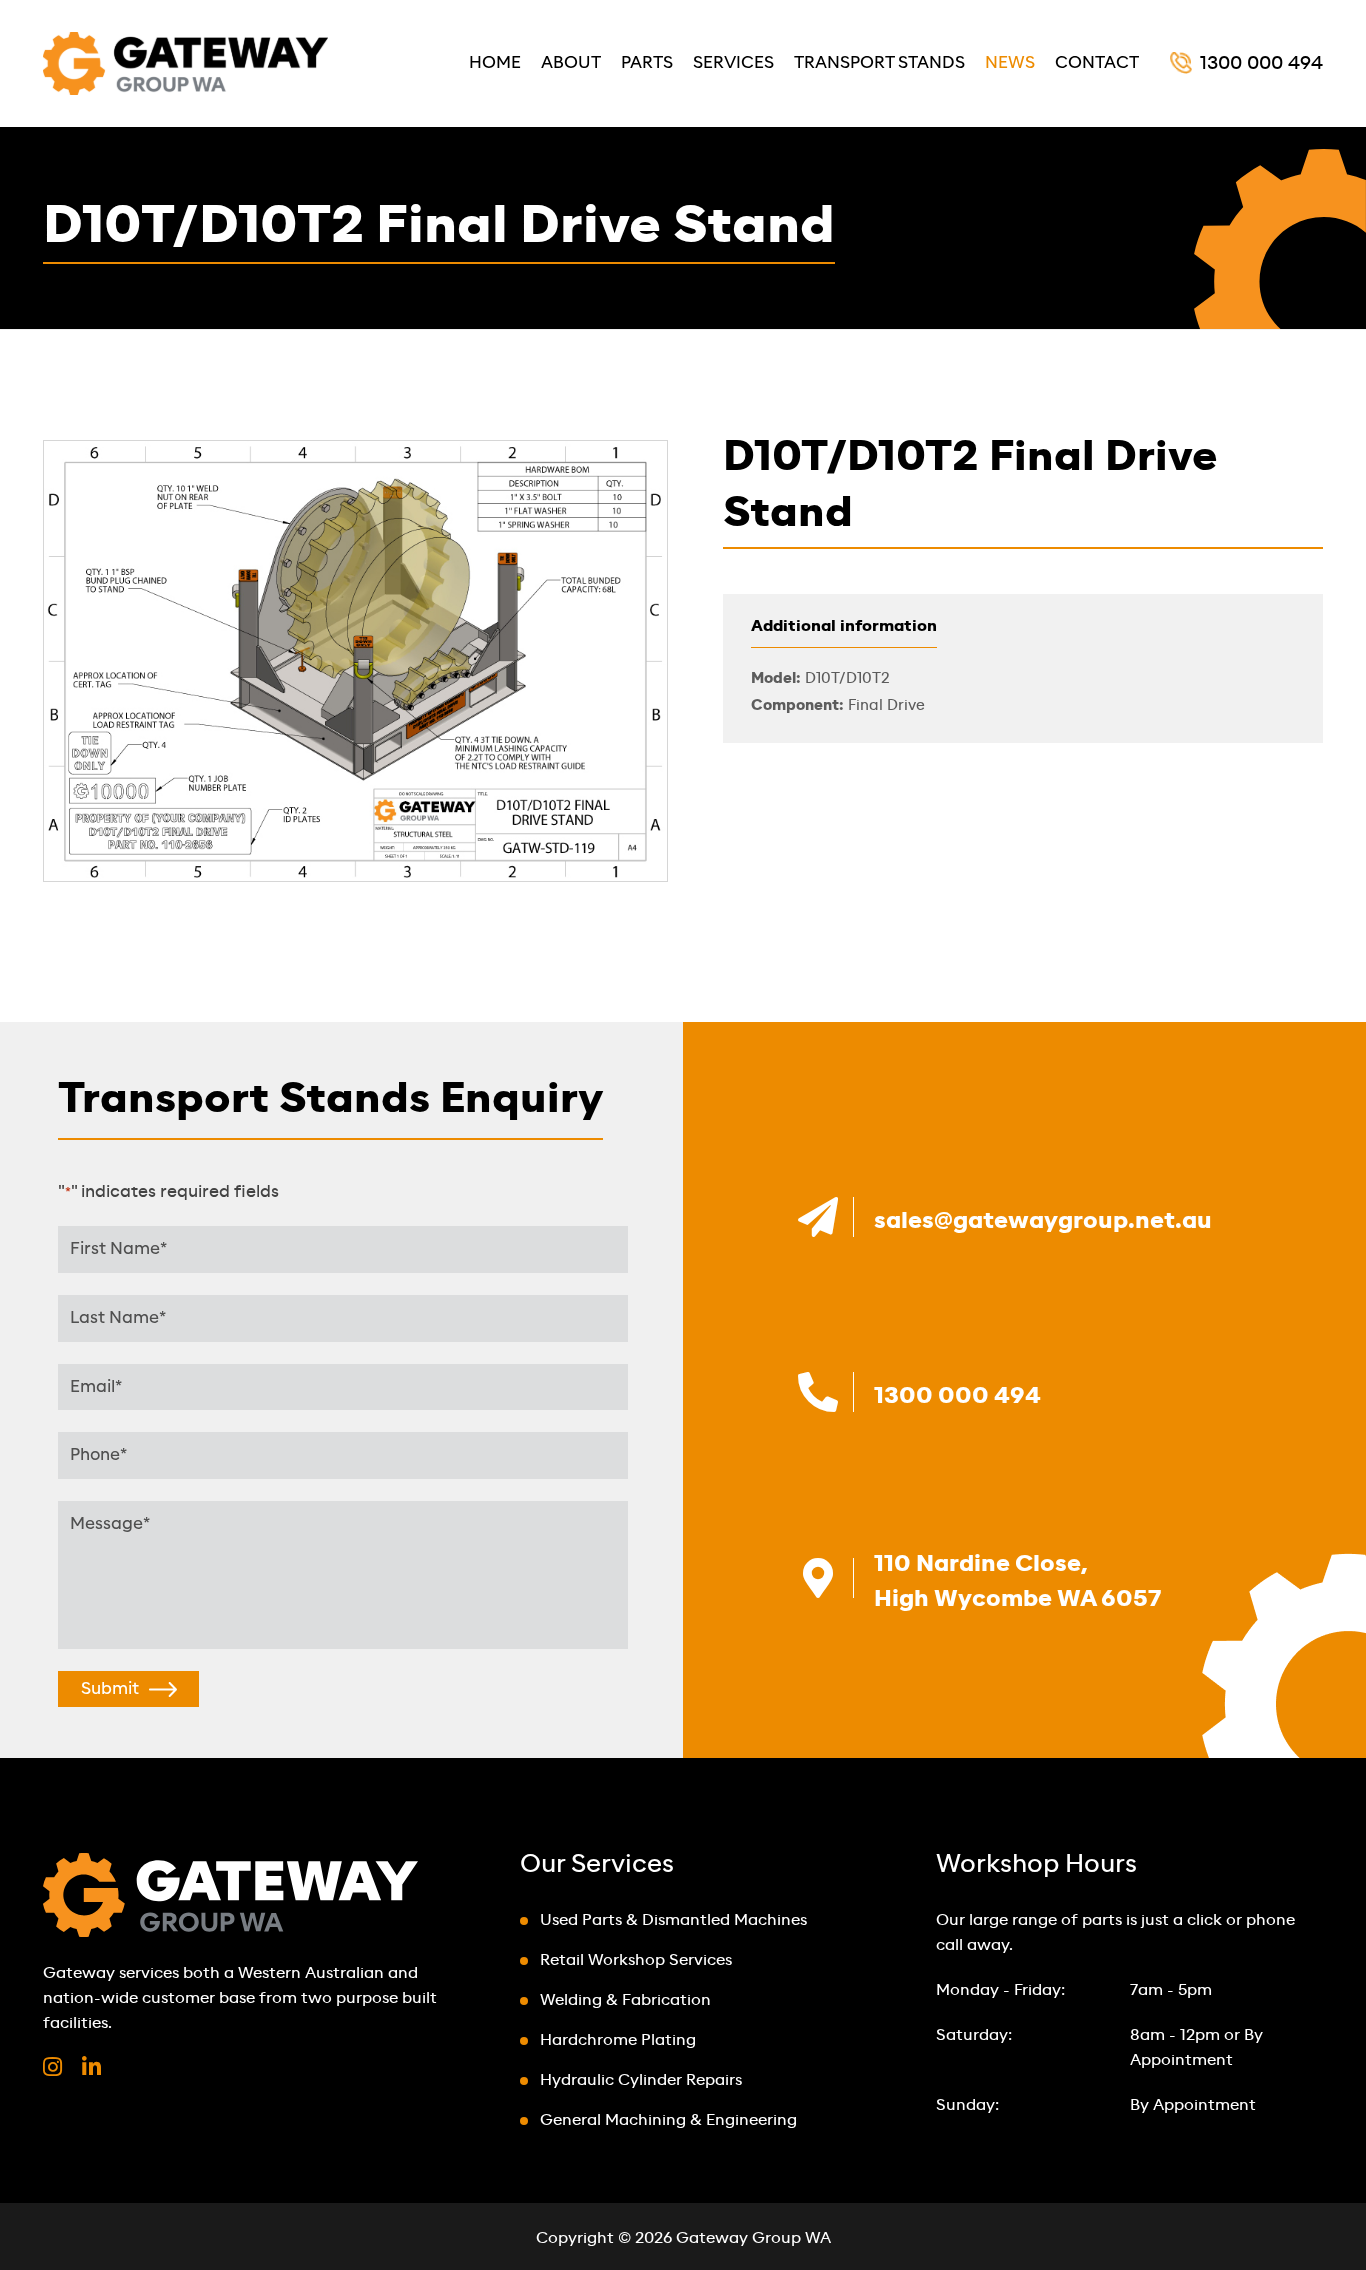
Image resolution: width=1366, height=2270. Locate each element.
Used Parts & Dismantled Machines (673, 1920)
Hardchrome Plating (618, 2040)
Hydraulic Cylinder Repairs (641, 2080)
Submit (110, 1688)
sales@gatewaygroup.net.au (1043, 1221)
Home (495, 62)
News (1010, 62)
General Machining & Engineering (668, 2120)
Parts (647, 62)
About (571, 62)
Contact (1097, 62)
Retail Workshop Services (636, 1960)
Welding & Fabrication (625, 2000)
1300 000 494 (1261, 64)
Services (733, 62)
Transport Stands (879, 62)
